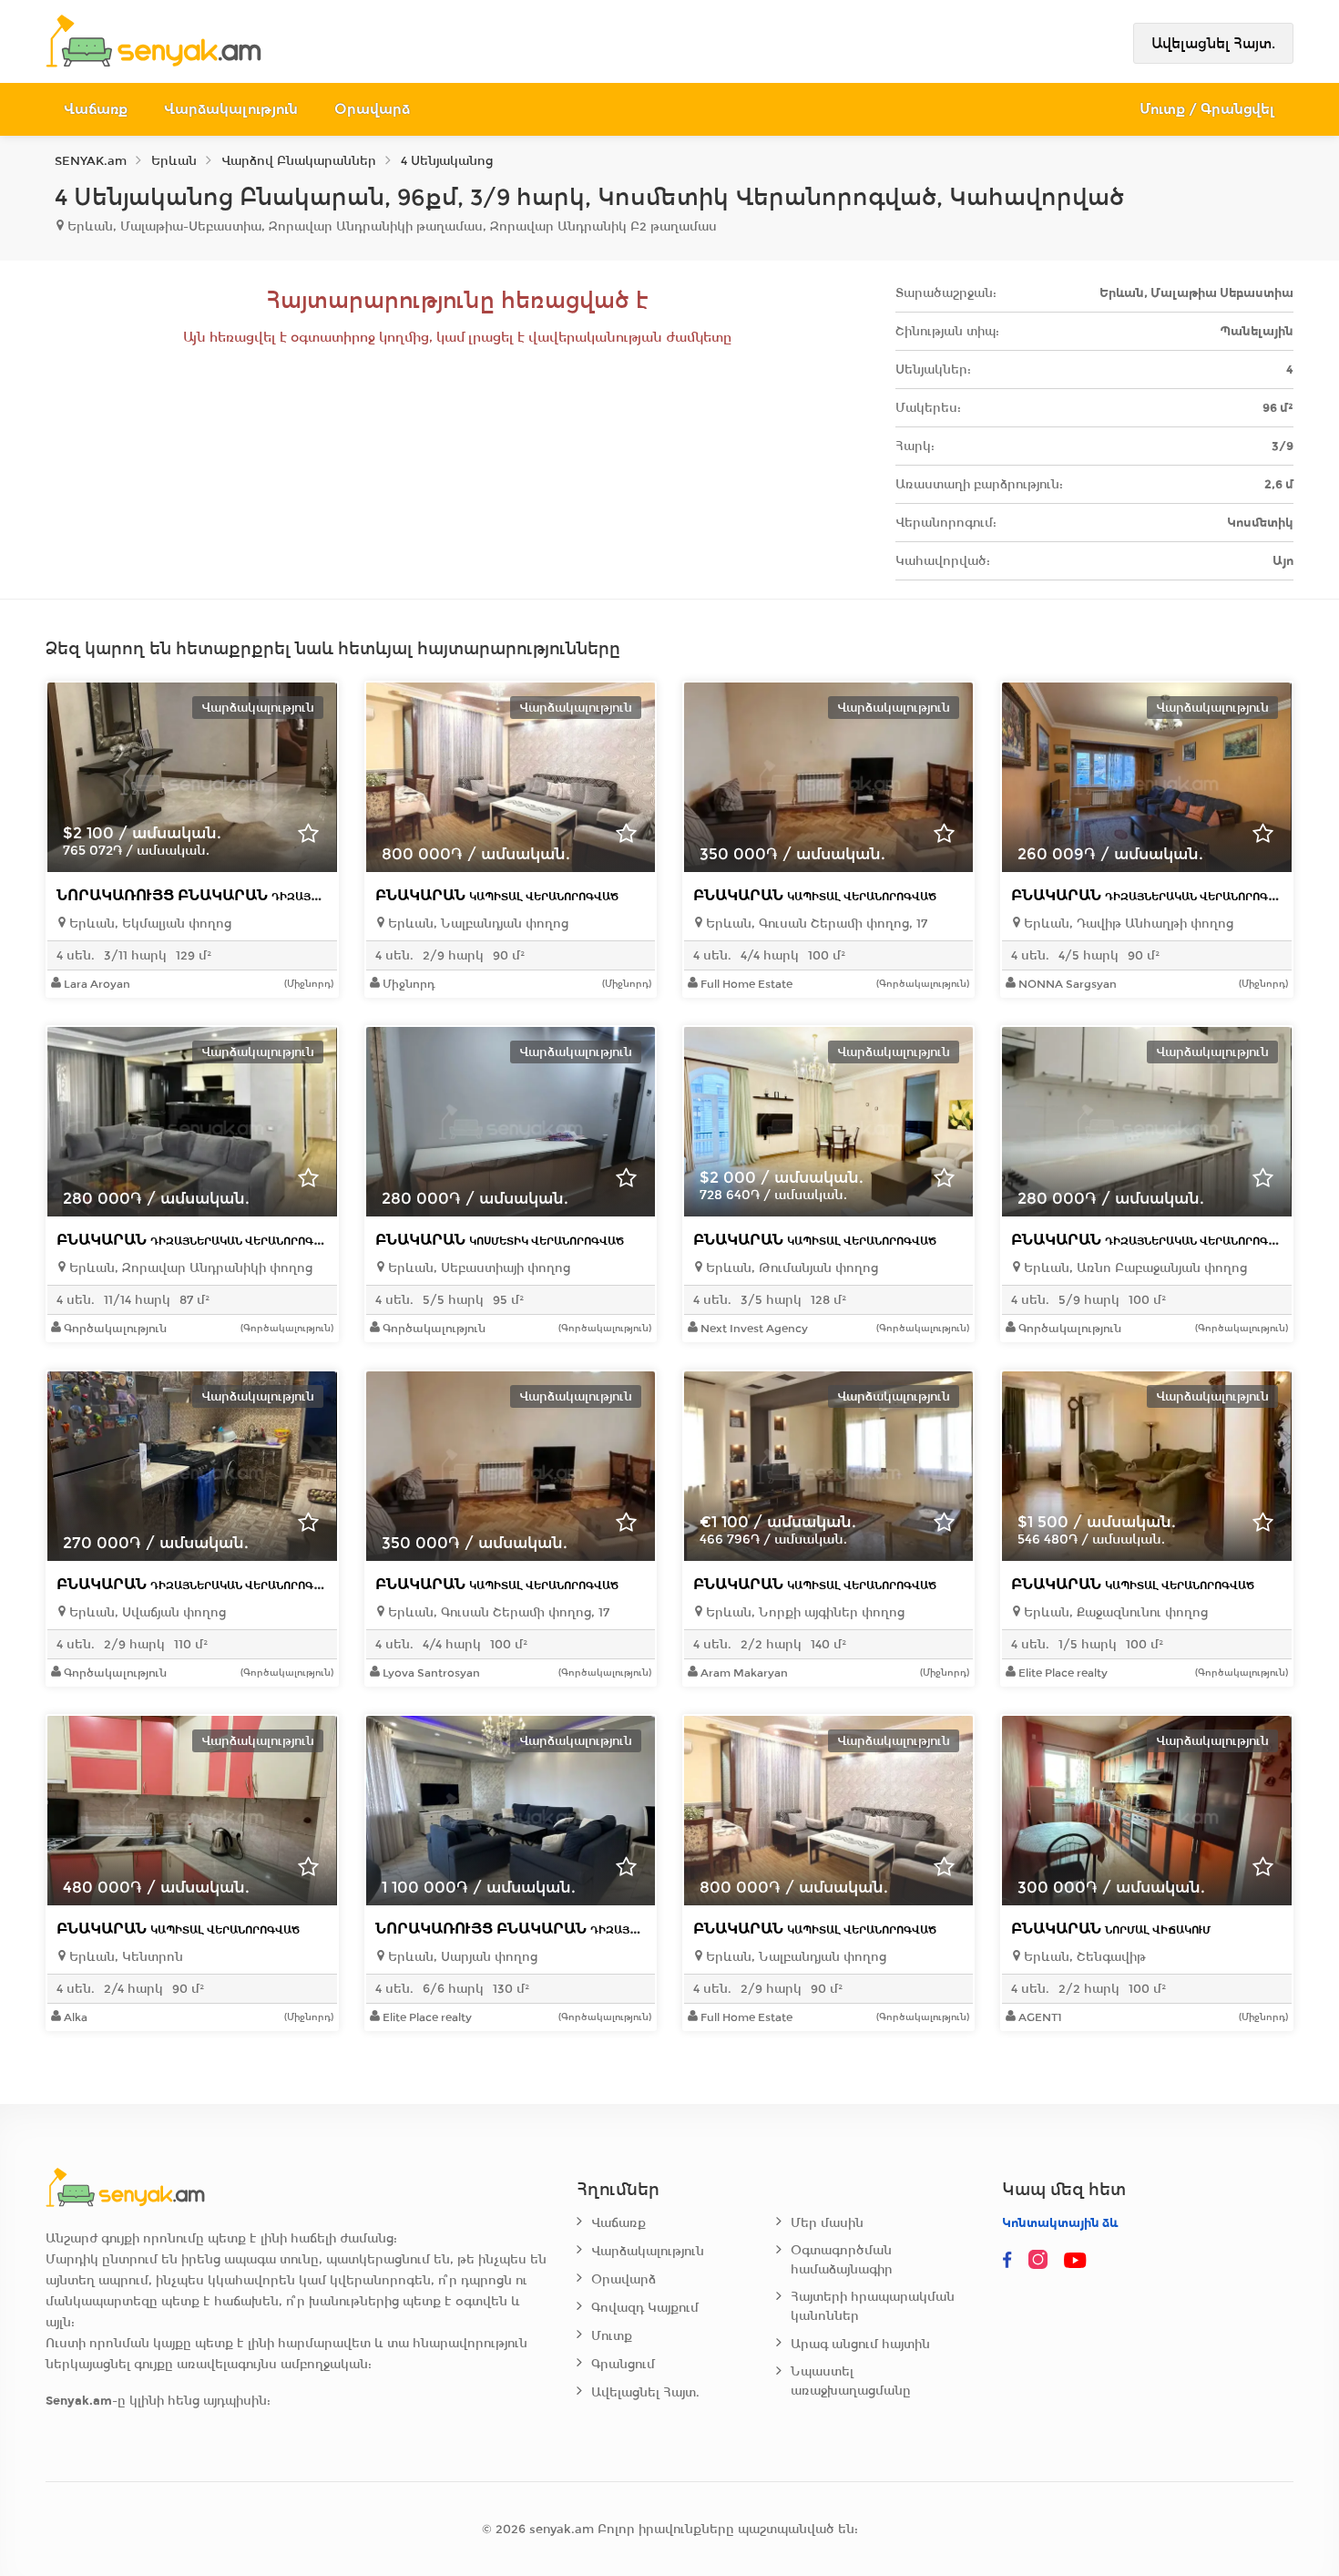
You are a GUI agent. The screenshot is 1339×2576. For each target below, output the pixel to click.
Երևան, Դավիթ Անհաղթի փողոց (1127, 924)
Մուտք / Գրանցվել (1207, 109)
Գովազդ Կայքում (645, 2308)
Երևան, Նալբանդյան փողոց (476, 924)
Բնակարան (497, 895)
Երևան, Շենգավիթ (1083, 1957)
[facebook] (1007, 2261)
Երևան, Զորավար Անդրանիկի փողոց (189, 1268)
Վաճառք (96, 109)
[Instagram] (1042, 2261)
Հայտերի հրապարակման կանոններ (873, 2306)
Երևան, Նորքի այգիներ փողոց (803, 1612)
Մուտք (612, 2336)
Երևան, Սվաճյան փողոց (146, 1612)
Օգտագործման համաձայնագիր (842, 2260)
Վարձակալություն (231, 109)
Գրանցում (623, 2364)
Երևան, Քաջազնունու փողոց (1114, 1612)
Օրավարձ (372, 109)
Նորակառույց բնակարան (258, 895)
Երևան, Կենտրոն (124, 1957)
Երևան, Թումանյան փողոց (790, 1268)
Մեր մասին (827, 2223)
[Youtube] (1077, 2261)
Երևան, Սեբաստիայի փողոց (477, 1268)
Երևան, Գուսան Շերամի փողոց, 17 (815, 924)
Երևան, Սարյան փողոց (461, 1957)
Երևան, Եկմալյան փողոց (148, 924)
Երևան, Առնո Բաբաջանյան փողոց (1134, 1268)
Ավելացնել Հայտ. (1213, 43)
